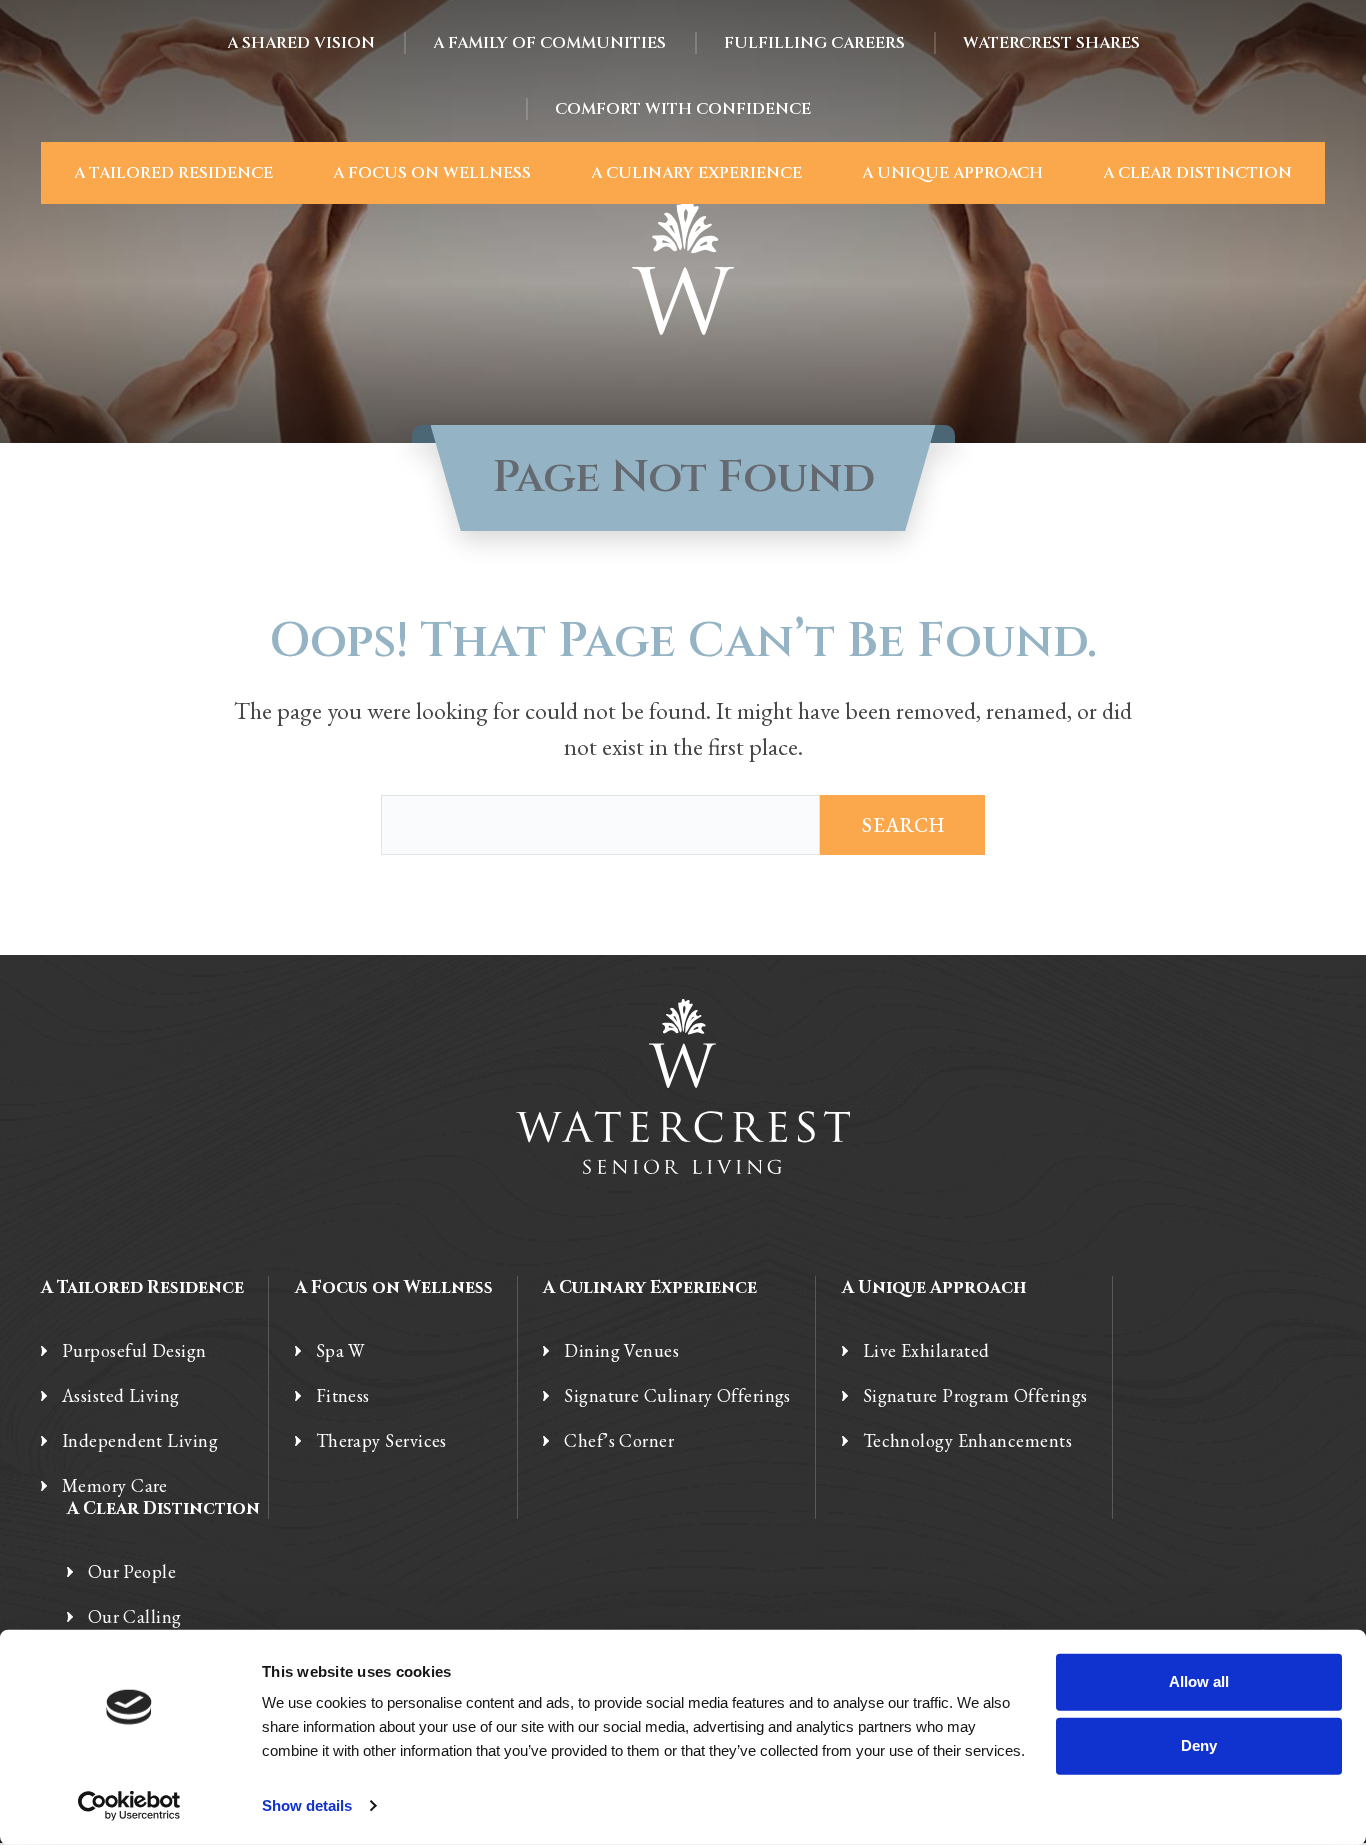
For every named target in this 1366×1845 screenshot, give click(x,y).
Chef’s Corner (619, 1441)
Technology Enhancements (967, 1441)
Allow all (1199, 1681)
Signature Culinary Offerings (677, 1396)
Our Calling (135, 1617)
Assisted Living (121, 1396)
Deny (1199, 1745)
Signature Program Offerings (975, 1396)
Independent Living (140, 1441)
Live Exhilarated (926, 1351)
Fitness (343, 1396)
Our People (132, 1572)
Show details (307, 1805)
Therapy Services (381, 1441)
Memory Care (115, 1486)
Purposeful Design (134, 1351)
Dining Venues (621, 1351)
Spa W (340, 1351)
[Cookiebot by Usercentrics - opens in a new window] (129, 1806)
